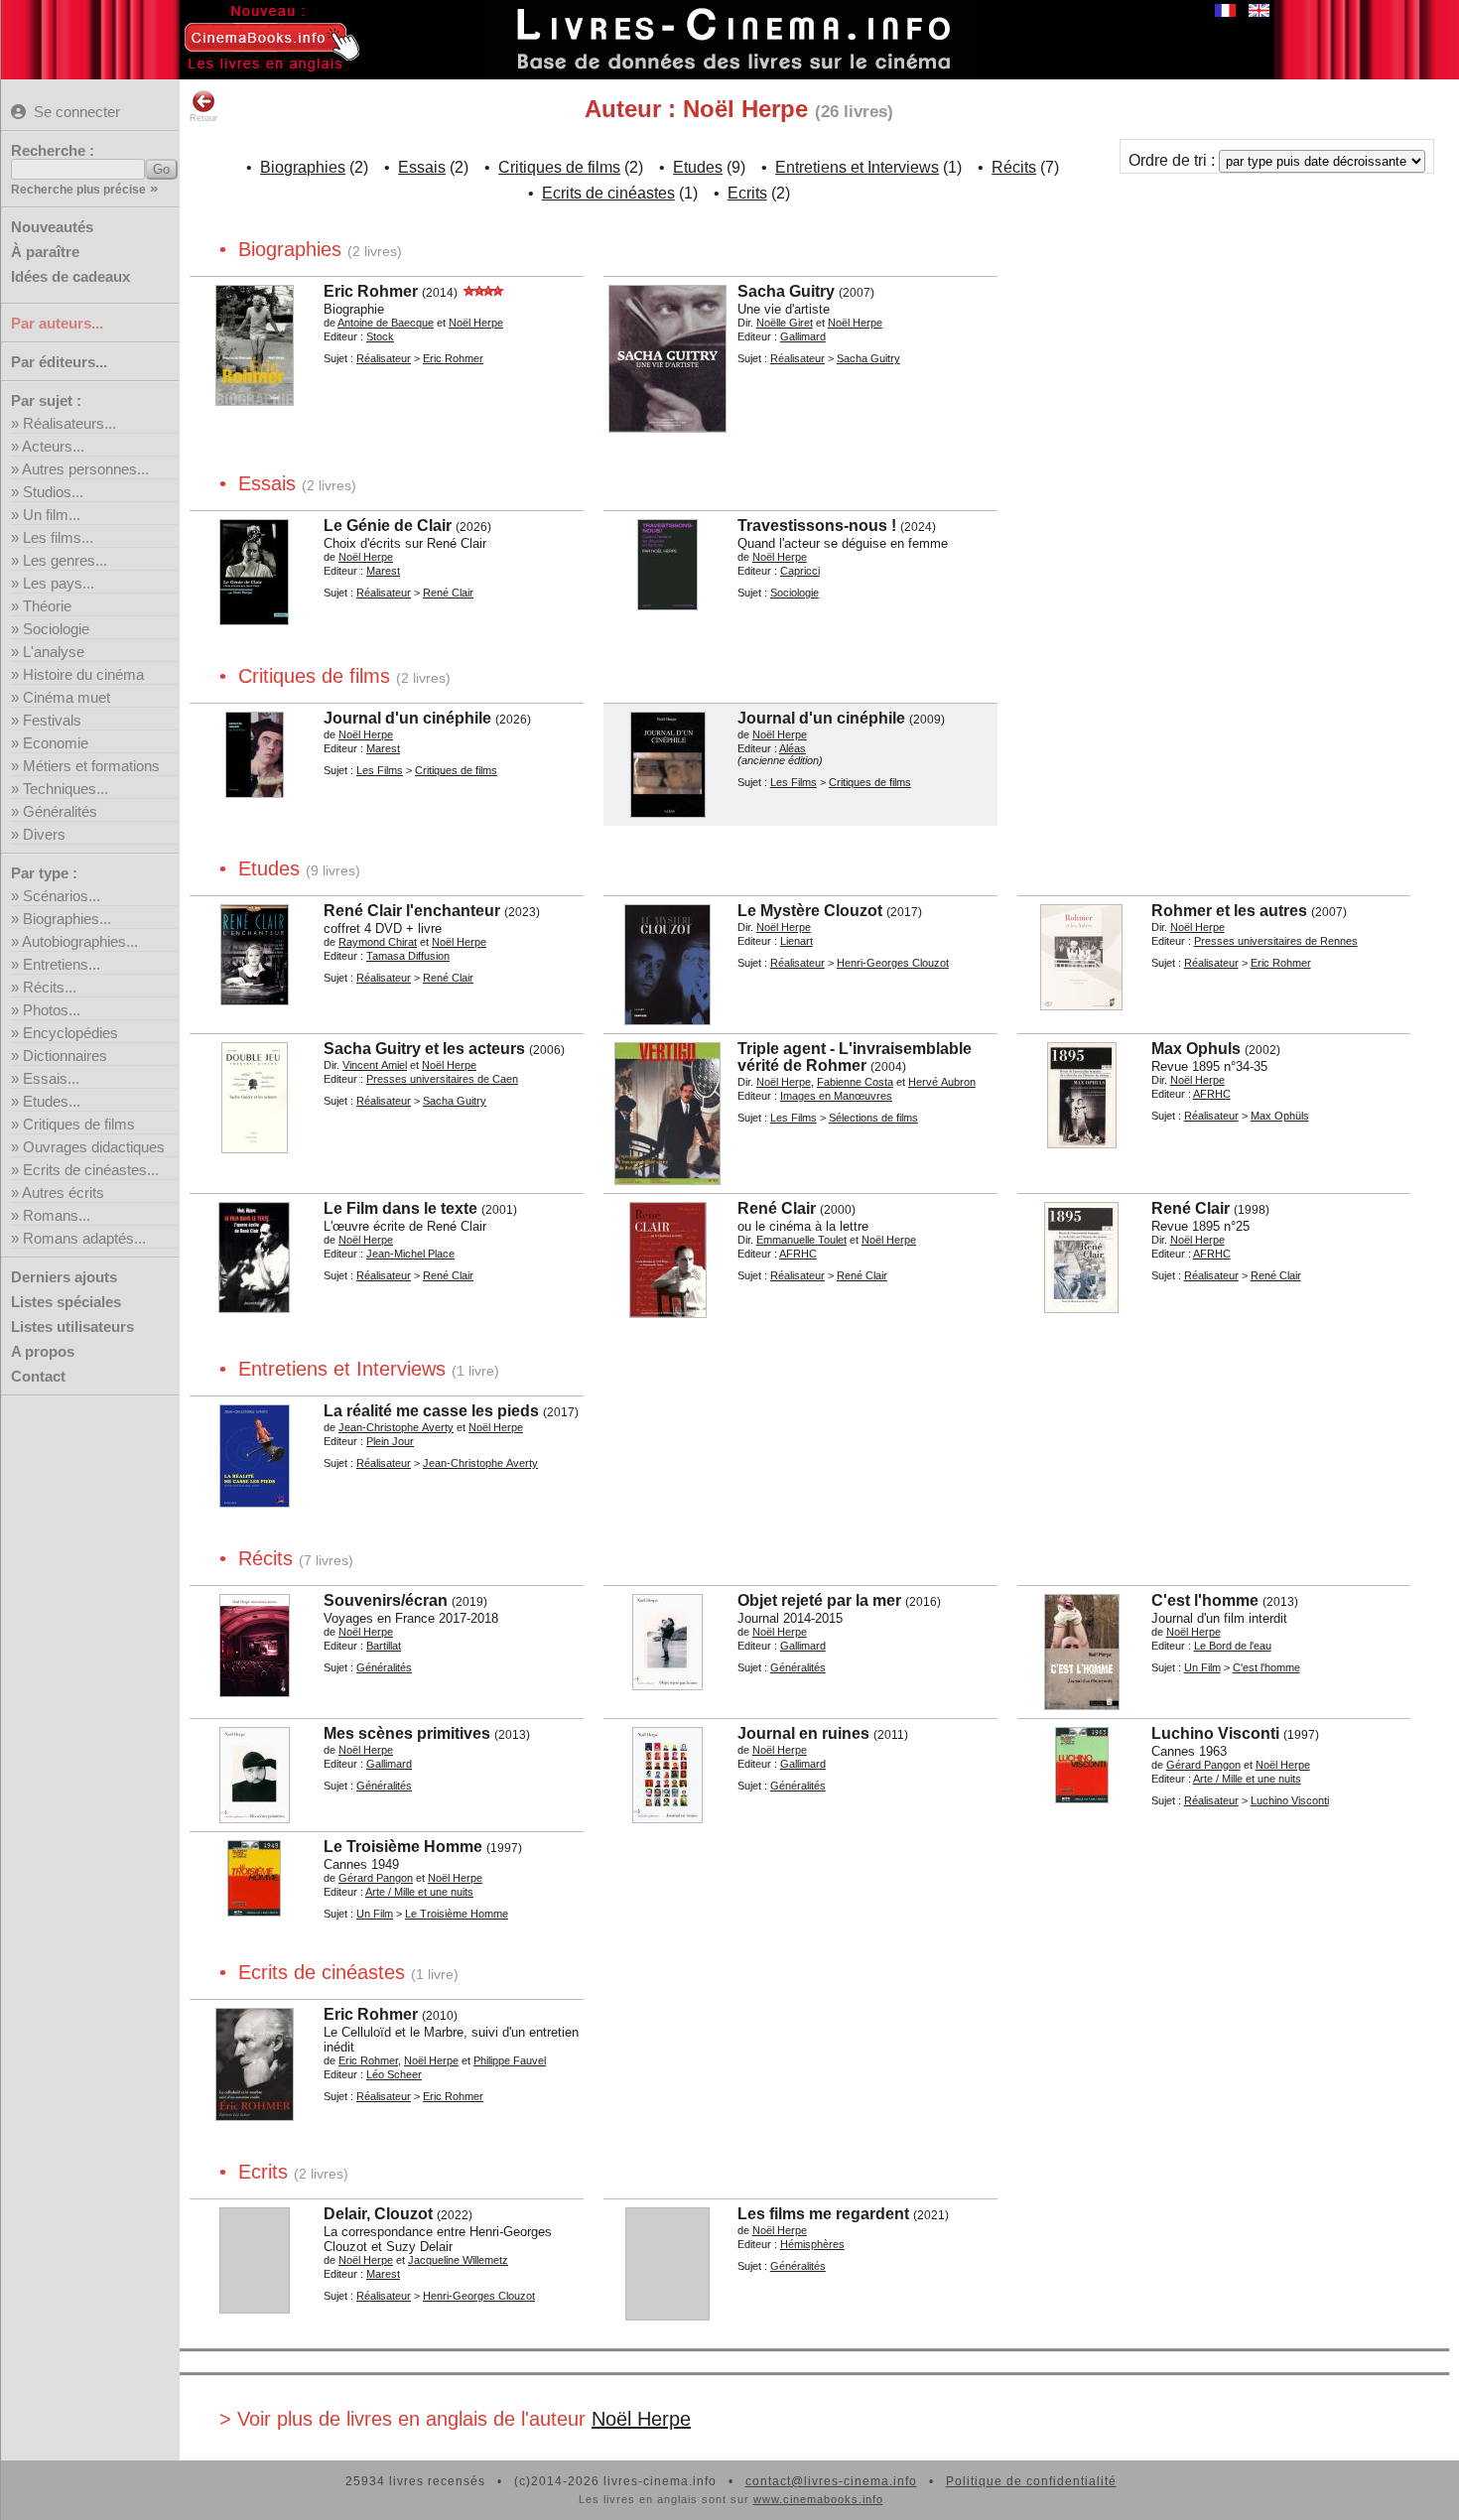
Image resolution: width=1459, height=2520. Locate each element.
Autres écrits (63, 1193)
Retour (203, 118)
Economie (56, 743)
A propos (43, 1351)
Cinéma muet (66, 697)
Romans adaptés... (84, 1238)
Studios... (53, 492)
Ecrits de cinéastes (608, 193)
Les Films (380, 770)
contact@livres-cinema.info (831, 2481)
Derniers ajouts (64, 1277)
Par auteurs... (57, 323)
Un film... (52, 515)
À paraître (45, 252)
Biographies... (67, 919)
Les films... (58, 537)
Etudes (698, 167)
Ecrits (747, 193)
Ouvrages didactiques (94, 1147)
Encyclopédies (70, 1033)
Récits (1014, 167)
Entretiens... (62, 964)
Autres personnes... (85, 469)
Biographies (303, 167)
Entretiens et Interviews (857, 167)
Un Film (1202, 1667)
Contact (38, 1376)
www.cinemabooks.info (818, 2499)
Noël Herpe (641, 2419)
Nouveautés (52, 227)
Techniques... (66, 789)
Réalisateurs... (69, 423)
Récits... (50, 987)
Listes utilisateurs (72, 1326)
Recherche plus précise (78, 190)
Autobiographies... (80, 941)
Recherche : (53, 150)
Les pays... (59, 583)
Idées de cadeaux (70, 276)
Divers (44, 834)
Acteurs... (53, 446)
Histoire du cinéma (83, 674)
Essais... (51, 1078)
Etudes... (52, 1101)
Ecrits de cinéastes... (91, 1170)
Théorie (47, 606)
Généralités (60, 811)
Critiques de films (79, 1124)
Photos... (52, 1010)
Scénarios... (62, 896)
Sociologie (56, 629)
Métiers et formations (91, 766)
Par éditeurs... (59, 362)
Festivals (52, 720)
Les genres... (65, 560)
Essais (422, 167)
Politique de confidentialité (1031, 2481)
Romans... (57, 1215)
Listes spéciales (66, 1302)
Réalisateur (384, 358)
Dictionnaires (65, 1056)
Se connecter (77, 112)
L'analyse (54, 652)
